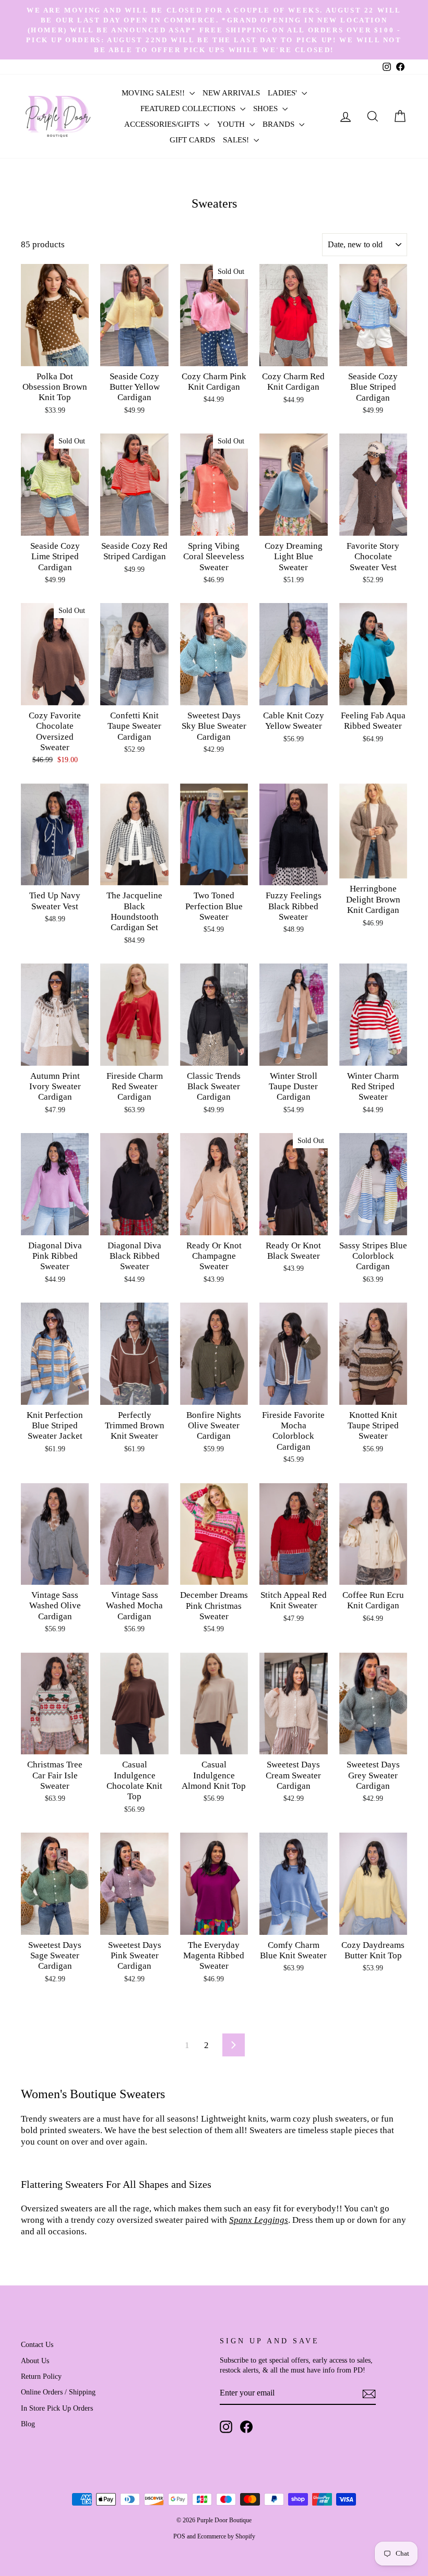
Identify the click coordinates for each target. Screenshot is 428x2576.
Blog (28, 2424)
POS (179, 2536)
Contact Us (37, 2344)
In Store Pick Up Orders (57, 2408)
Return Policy (41, 2376)
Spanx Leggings (259, 2220)
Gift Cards (192, 140)
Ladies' (283, 93)
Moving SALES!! (154, 93)
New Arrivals (231, 93)
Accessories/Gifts (163, 124)
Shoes (266, 109)
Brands (280, 124)
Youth (232, 124)
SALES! (237, 140)
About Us (35, 2361)
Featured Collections (189, 109)
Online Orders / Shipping (58, 2392)
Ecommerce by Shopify (226, 2536)
